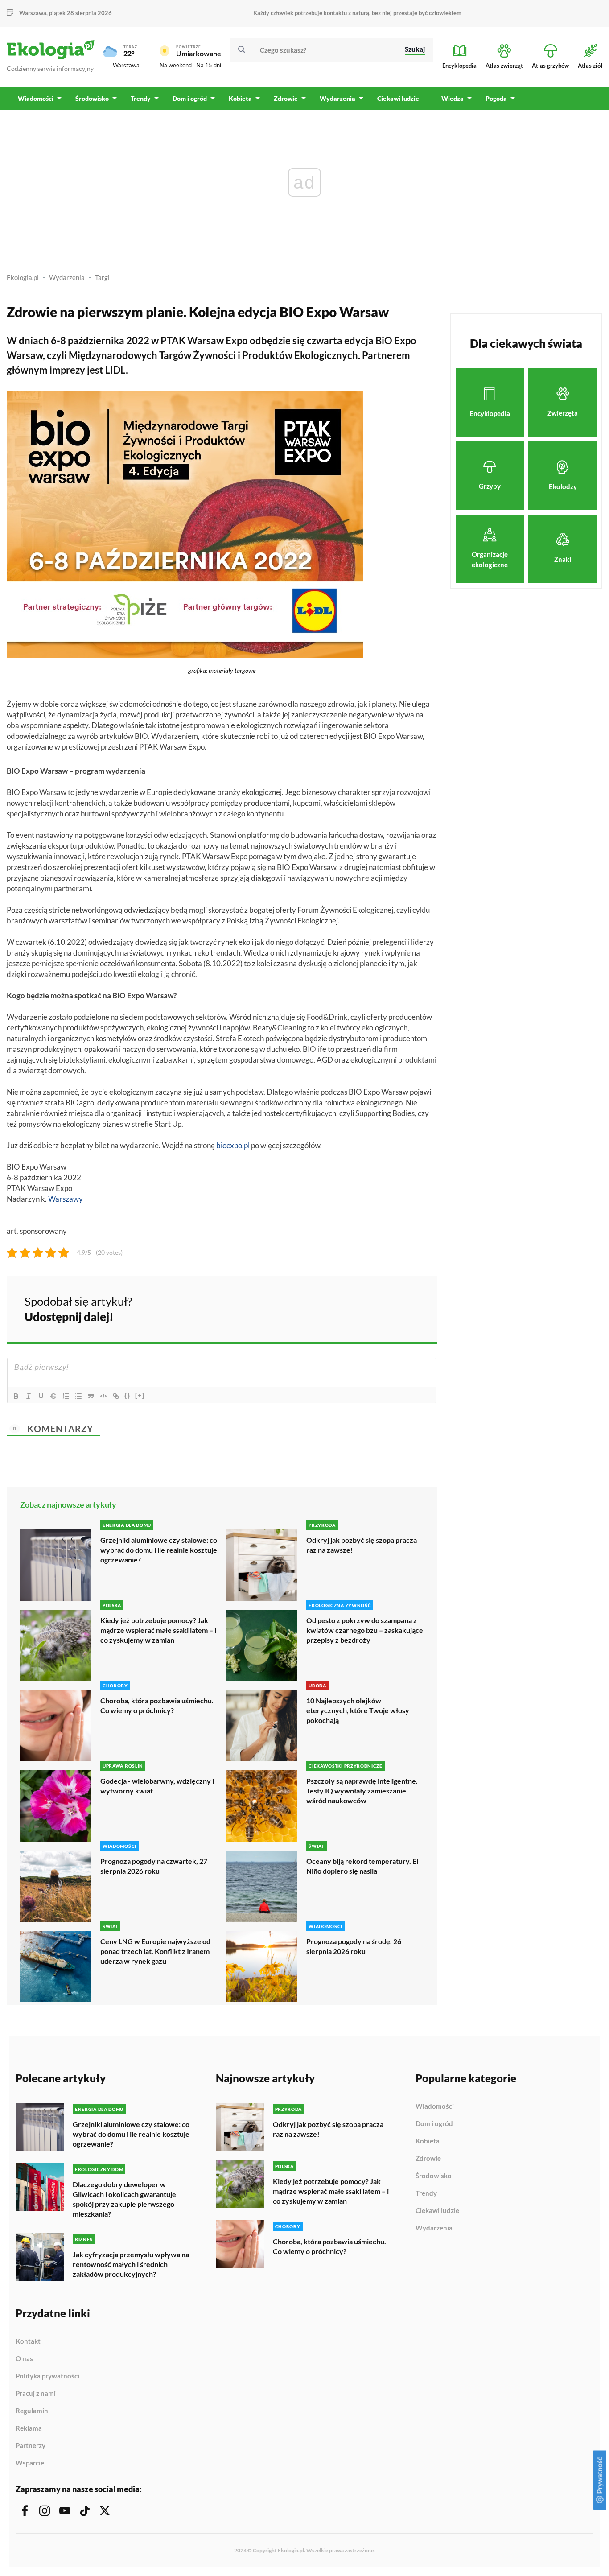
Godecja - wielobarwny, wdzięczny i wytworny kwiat (157, 1786)
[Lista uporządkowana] (66, 1396)
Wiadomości (435, 2106)
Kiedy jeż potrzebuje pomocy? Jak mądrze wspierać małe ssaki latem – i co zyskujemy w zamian (158, 1630)
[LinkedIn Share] (408, 1308)
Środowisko (434, 2176)
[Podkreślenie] (41, 1396)
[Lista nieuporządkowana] (78, 1396)
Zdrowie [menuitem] (286, 98)
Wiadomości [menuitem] (36, 98)
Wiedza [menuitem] (453, 98)
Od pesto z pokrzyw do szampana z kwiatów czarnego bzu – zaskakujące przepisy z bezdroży (365, 1630)
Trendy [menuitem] (141, 98)
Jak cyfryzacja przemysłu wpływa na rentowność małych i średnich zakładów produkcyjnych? (131, 2264)
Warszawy (66, 1199)
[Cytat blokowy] (91, 1396)
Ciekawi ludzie (437, 2211)
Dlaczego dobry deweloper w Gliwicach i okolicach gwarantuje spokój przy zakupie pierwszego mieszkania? (124, 2199)
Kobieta (428, 2141)
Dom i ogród (434, 2124)
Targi (102, 277)
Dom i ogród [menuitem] (190, 98)
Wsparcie (30, 2463)
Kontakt (28, 2341)
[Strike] (53, 1396)
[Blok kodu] (103, 1396)
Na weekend (176, 65)
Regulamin (32, 2411)
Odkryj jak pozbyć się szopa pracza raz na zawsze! (362, 1545)
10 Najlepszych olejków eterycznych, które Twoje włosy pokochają (358, 1710)
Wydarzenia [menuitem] (337, 98)
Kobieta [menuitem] (240, 98)
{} (128, 1395)
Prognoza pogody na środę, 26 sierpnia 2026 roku (354, 1946)
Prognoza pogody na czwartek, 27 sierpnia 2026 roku (154, 1866)
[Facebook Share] (361, 1308)
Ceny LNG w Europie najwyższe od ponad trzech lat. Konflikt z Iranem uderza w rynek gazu (155, 1951)
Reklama (29, 2428)
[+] (140, 1395)
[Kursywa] (29, 1396)
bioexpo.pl (233, 1145)
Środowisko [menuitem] (92, 98)
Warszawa (126, 65)
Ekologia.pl (23, 277)
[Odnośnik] (116, 1396)
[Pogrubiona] (16, 1396)
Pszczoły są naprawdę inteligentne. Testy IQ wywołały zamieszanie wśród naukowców (362, 1791)
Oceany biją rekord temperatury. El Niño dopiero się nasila (362, 1866)
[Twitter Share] (384, 1308)
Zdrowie (428, 2159)
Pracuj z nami (36, 2394)
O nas (24, 2359)
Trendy (426, 2193)
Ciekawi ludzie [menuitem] (398, 98)
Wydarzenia (67, 277)
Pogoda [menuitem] (496, 98)
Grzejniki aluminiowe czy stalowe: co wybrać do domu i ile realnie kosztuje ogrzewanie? (159, 1550)
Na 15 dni (209, 65)
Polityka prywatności (47, 2376)
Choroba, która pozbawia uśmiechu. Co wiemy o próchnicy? (157, 1705)
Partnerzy (31, 2446)
